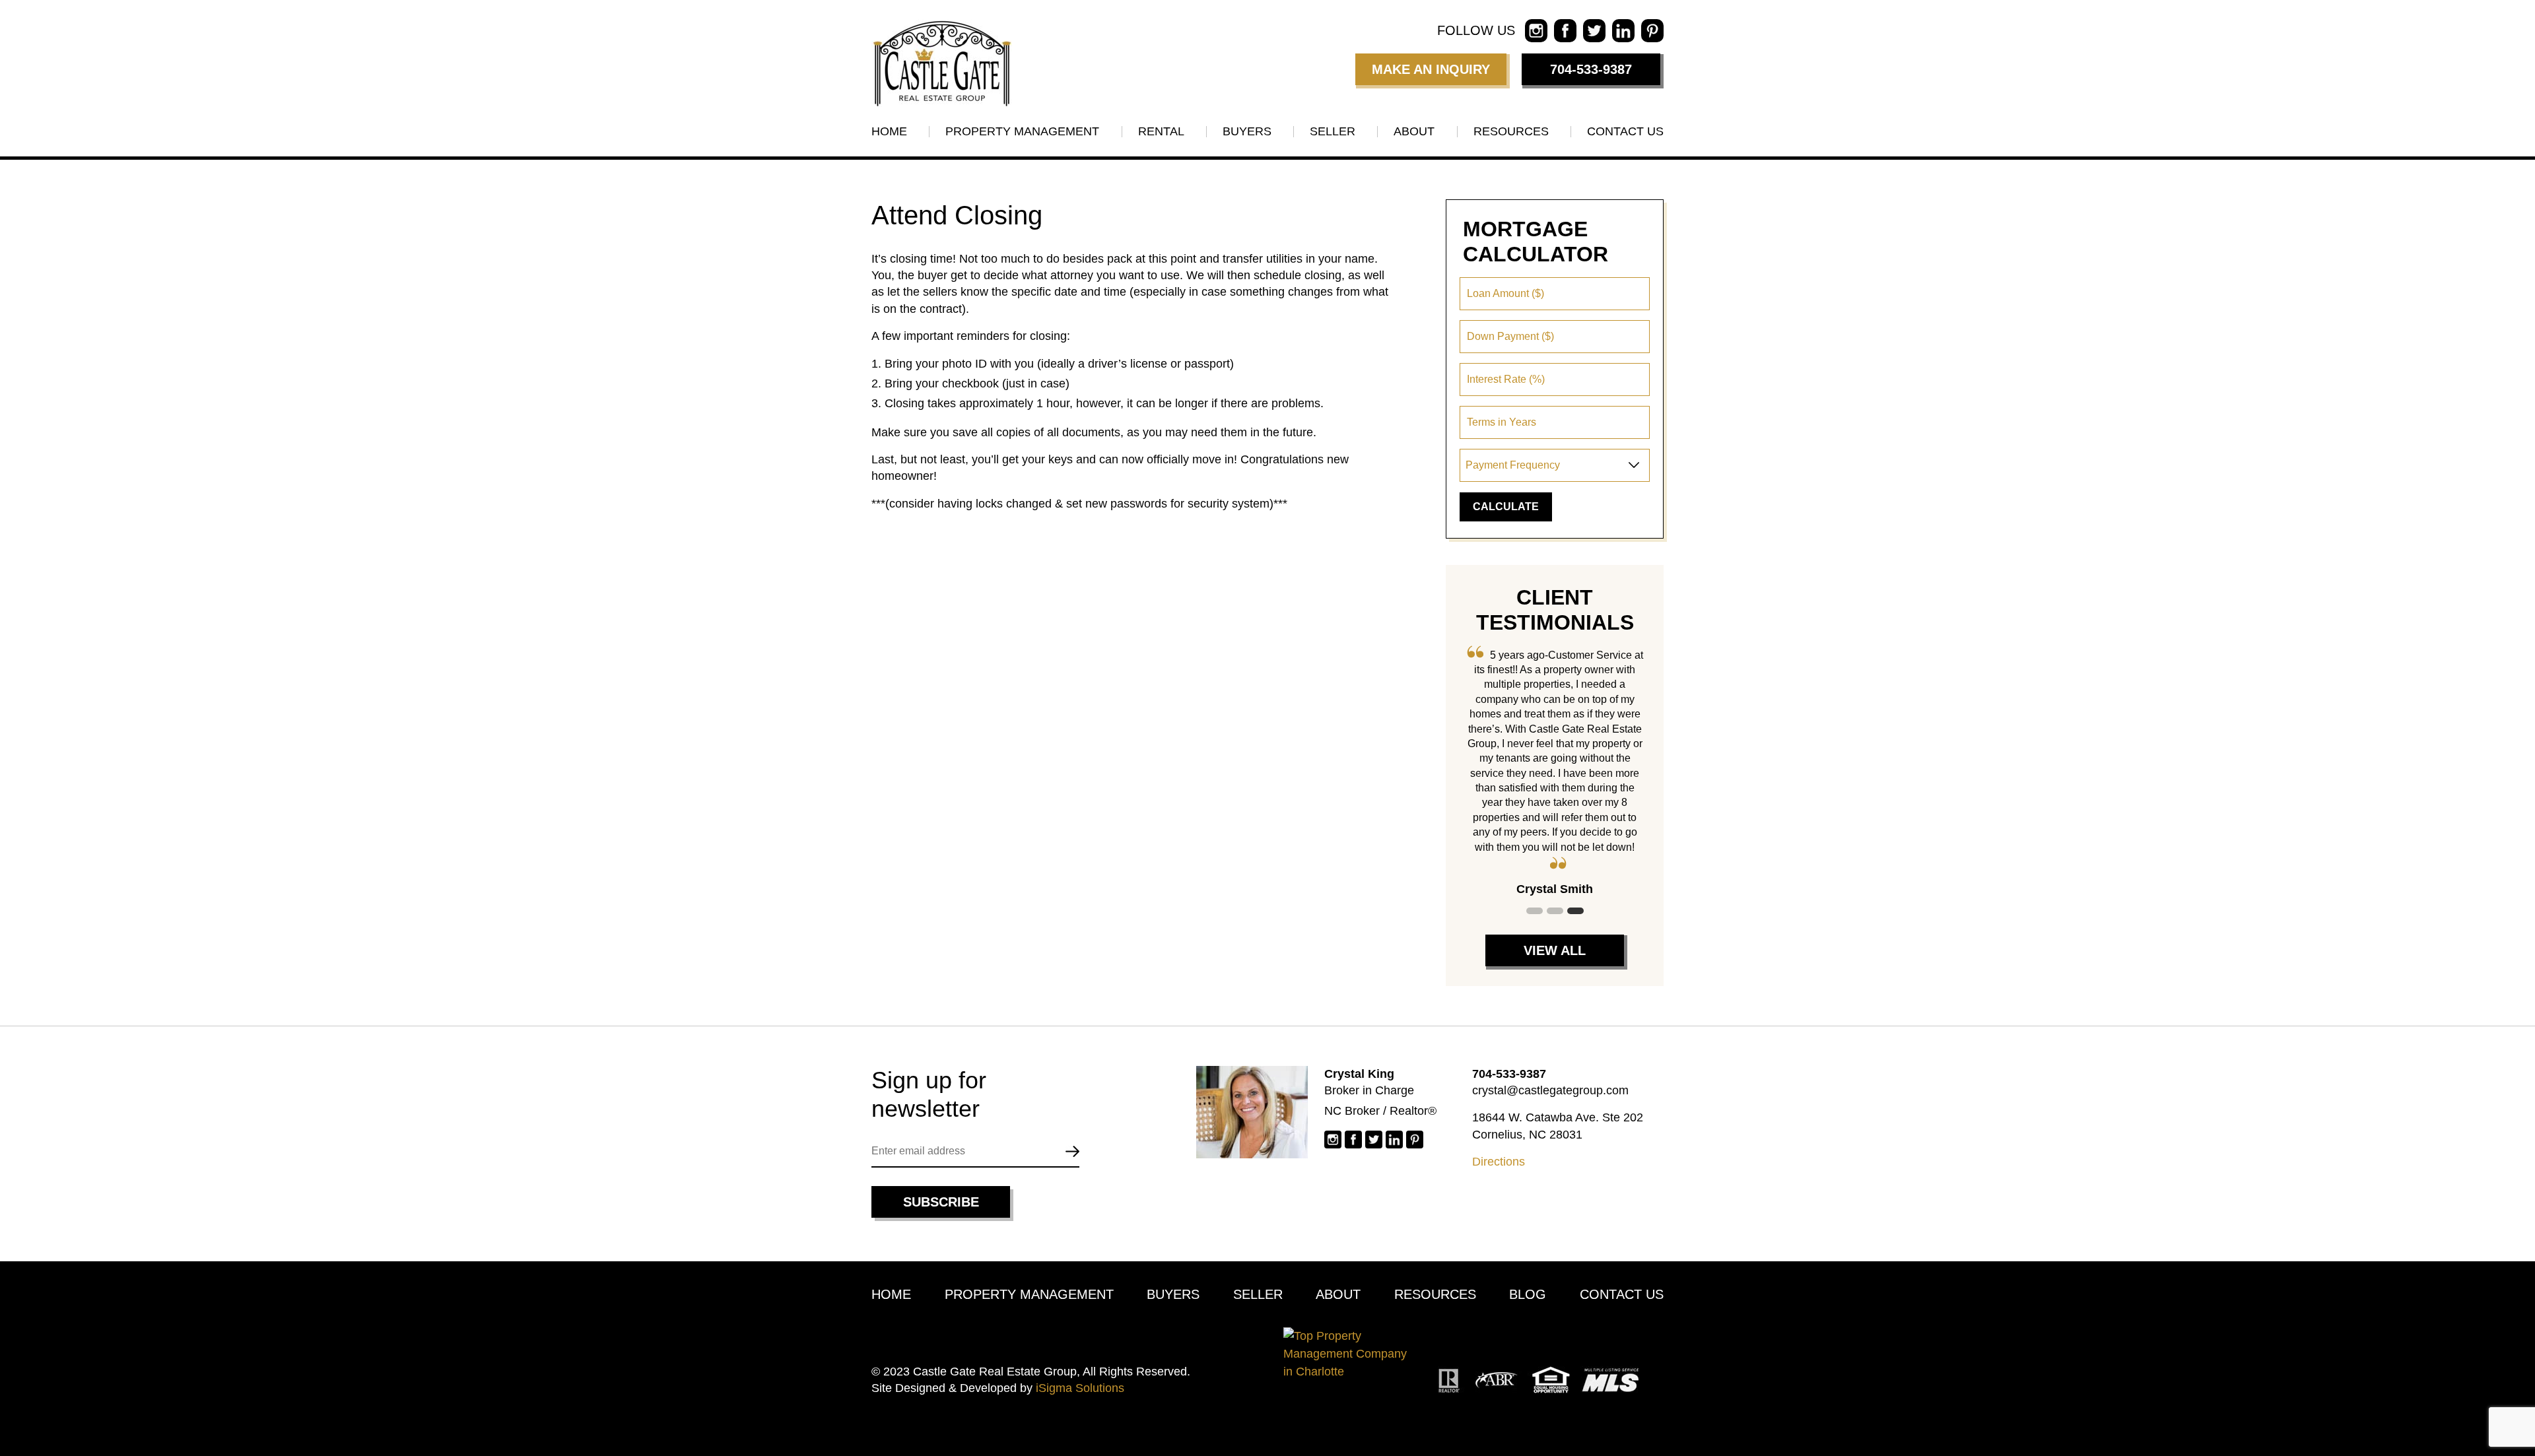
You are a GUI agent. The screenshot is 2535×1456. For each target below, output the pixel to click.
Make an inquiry (1431, 69)
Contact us (1625, 131)
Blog (1528, 1294)
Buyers (1247, 131)
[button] (1535, 911)
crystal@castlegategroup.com (1550, 1090)
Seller (1333, 131)
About (1414, 131)
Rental (1161, 131)
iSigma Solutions (1080, 1388)
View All (1555, 950)
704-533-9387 (1591, 69)
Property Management (1022, 131)
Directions (1499, 1162)
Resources (1511, 131)
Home (889, 131)
